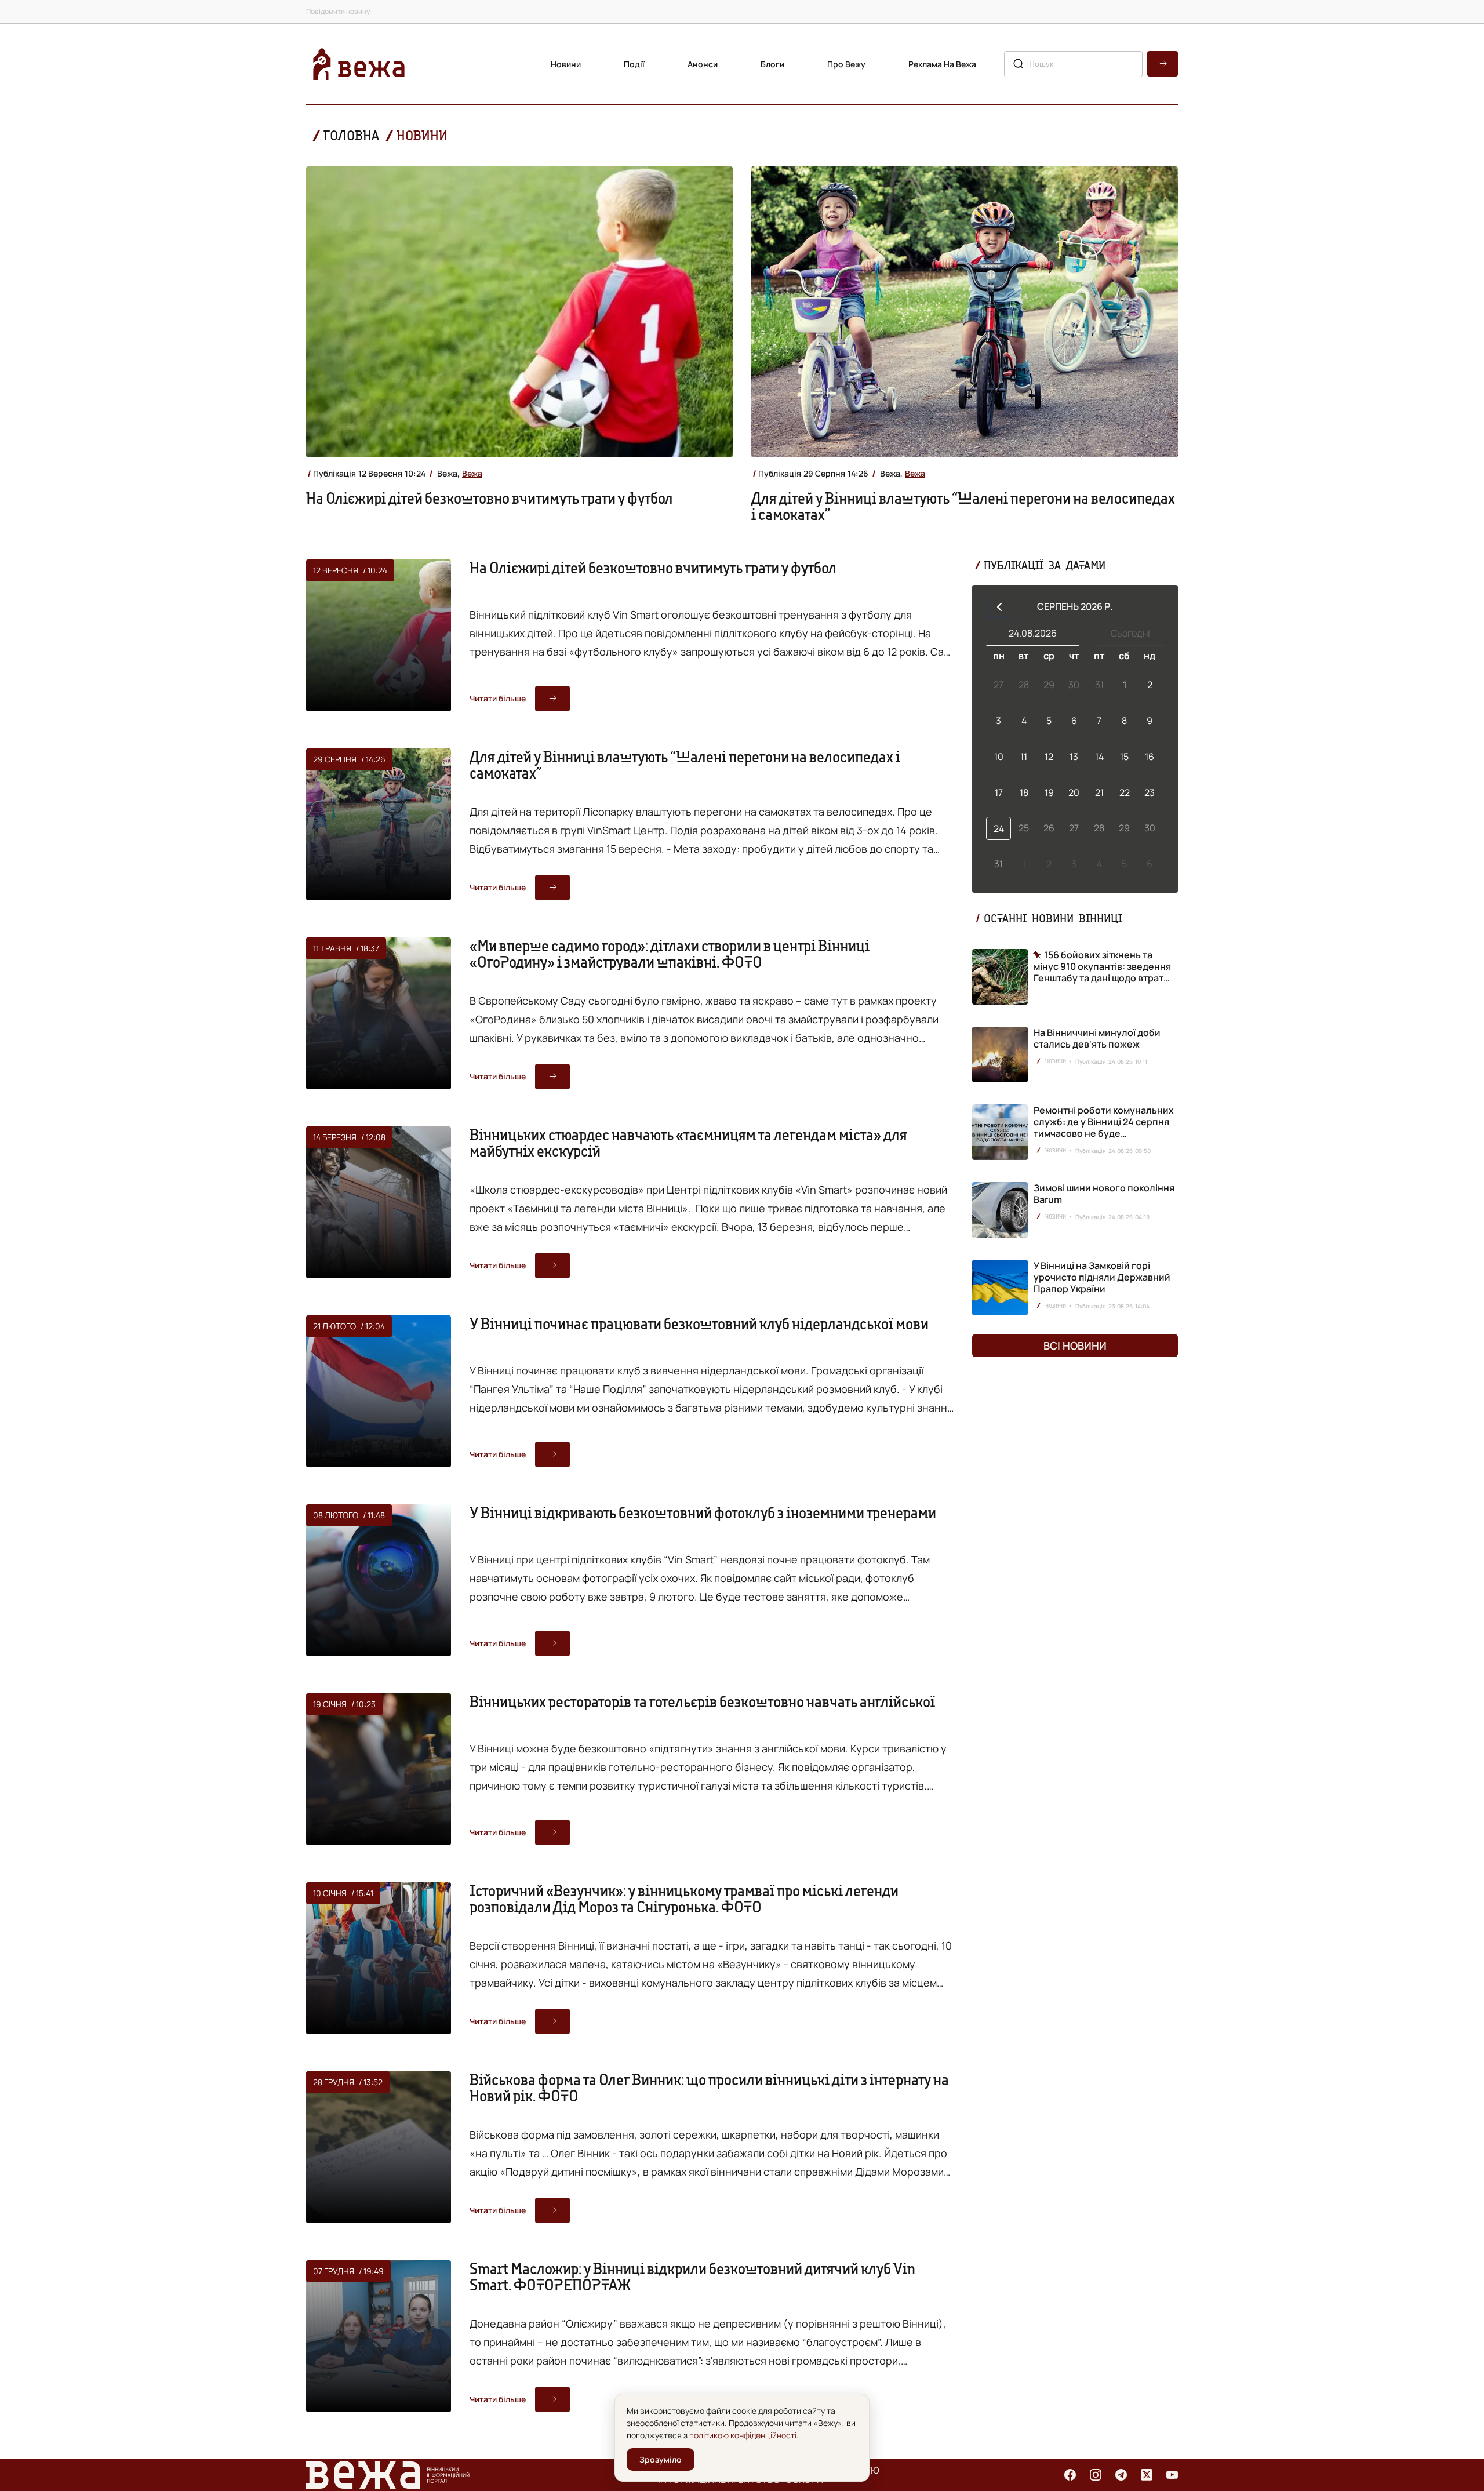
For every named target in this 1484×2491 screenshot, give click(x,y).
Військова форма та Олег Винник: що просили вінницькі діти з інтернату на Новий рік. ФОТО (709, 2088)
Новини (566, 64)
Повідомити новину (338, 11)
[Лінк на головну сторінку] (359, 64)
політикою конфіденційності (743, 2435)
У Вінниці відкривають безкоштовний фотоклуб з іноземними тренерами (703, 1512)
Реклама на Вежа (942, 64)
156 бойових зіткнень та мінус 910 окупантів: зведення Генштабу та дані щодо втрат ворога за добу (1102, 966)
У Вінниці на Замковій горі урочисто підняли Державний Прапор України (1102, 1277)
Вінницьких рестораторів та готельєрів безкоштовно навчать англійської (702, 1701)
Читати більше (498, 698)
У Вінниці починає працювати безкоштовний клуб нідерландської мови (699, 1323)
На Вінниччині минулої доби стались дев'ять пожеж (1097, 1038)
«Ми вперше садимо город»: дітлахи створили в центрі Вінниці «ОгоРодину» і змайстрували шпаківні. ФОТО (670, 954)
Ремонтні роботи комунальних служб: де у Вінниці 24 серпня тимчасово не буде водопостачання (1104, 1128)
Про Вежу (846, 64)
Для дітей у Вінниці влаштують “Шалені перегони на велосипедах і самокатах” (963, 506)
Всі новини (1075, 1345)
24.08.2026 (1033, 633)
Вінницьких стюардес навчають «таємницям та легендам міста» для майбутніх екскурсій (688, 1143)
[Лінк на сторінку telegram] (1121, 2475)
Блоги (772, 64)
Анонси (703, 64)
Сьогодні (1130, 633)
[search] (1163, 64)
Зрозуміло (661, 2459)
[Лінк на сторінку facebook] (1070, 2475)
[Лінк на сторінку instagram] (1096, 2475)
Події (634, 64)
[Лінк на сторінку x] (1147, 2475)
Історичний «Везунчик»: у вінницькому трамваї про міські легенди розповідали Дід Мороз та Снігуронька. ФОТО (684, 1899)
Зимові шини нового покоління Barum (1104, 1194)
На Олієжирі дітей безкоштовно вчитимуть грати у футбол (490, 498)
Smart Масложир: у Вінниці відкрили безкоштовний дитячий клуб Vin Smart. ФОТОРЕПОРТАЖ (692, 2277)
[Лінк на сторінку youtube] (1172, 2475)
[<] (1000, 606)
